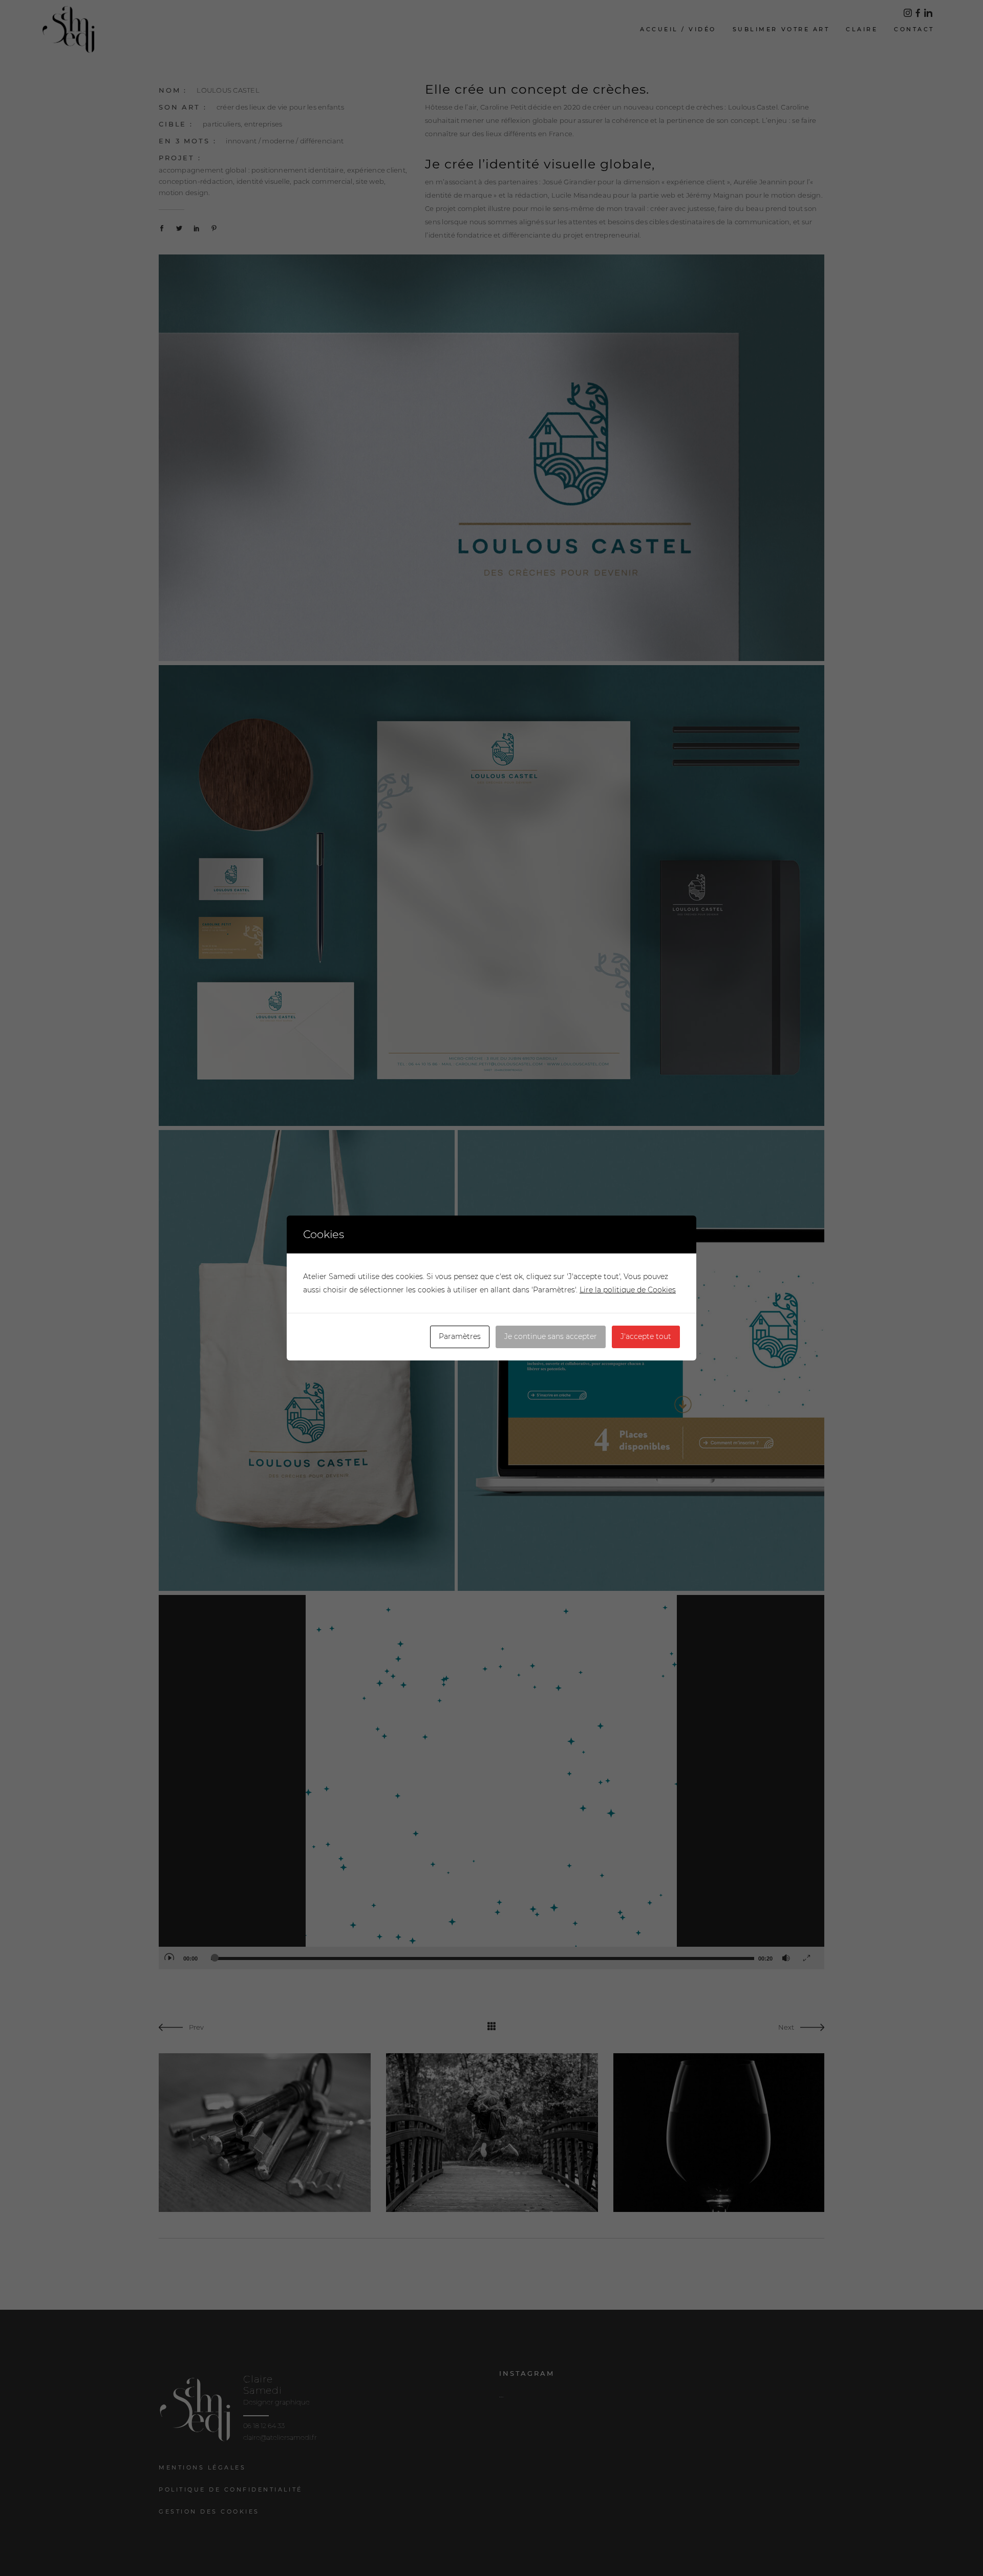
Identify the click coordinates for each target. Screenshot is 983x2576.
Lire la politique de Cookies (628, 1290)
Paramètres (460, 1336)
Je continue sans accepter (551, 1336)
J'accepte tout (646, 1336)
